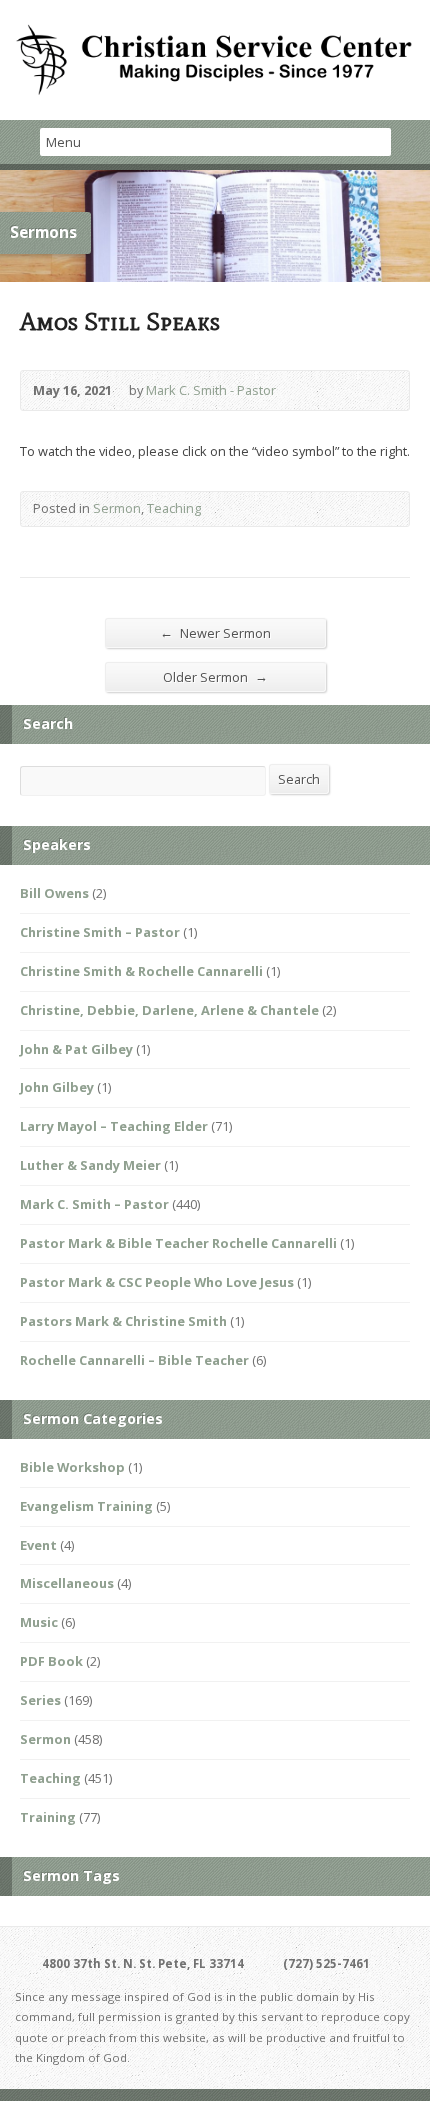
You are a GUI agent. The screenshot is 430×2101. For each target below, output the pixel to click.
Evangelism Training (86, 1506)
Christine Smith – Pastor (100, 932)
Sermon (117, 508)
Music (39, 1622)
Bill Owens (54, 893)
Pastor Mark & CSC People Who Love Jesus (157, 1282)
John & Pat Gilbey (76, 1049)
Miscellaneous (67, 1583)
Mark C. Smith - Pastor (211, 390)
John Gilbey (57, 1087)
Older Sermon (215, 676)
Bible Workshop (72, 1467)
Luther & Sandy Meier (90, 1165)
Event (38, 1545)
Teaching (174, 508)
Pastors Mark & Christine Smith (123, 1321)
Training (48, 1817)
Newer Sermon (215, 632)
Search (299, 779)
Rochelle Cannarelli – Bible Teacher (134, 1360)
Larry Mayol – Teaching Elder (114, 1126)
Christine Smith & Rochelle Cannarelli (141, 971)
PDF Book (51, 1661)
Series (40, 1700)
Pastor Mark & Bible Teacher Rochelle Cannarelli (178, 1243)
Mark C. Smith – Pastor (94, 1204)
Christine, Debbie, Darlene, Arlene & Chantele (169, 1010)
